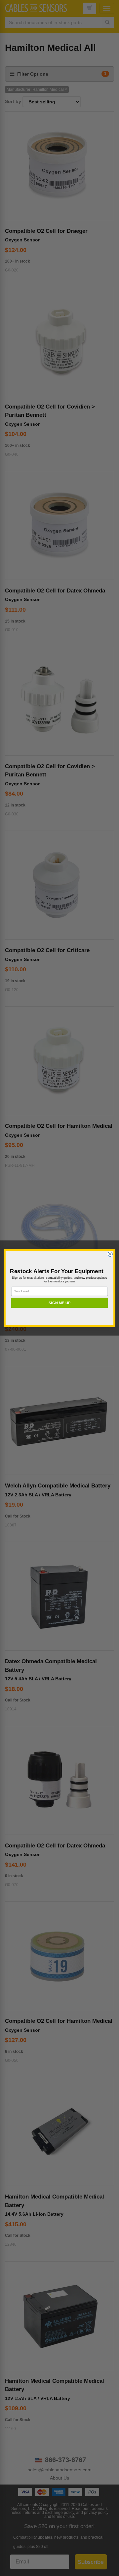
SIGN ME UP (59, 1303)
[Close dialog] (110, 1254)
